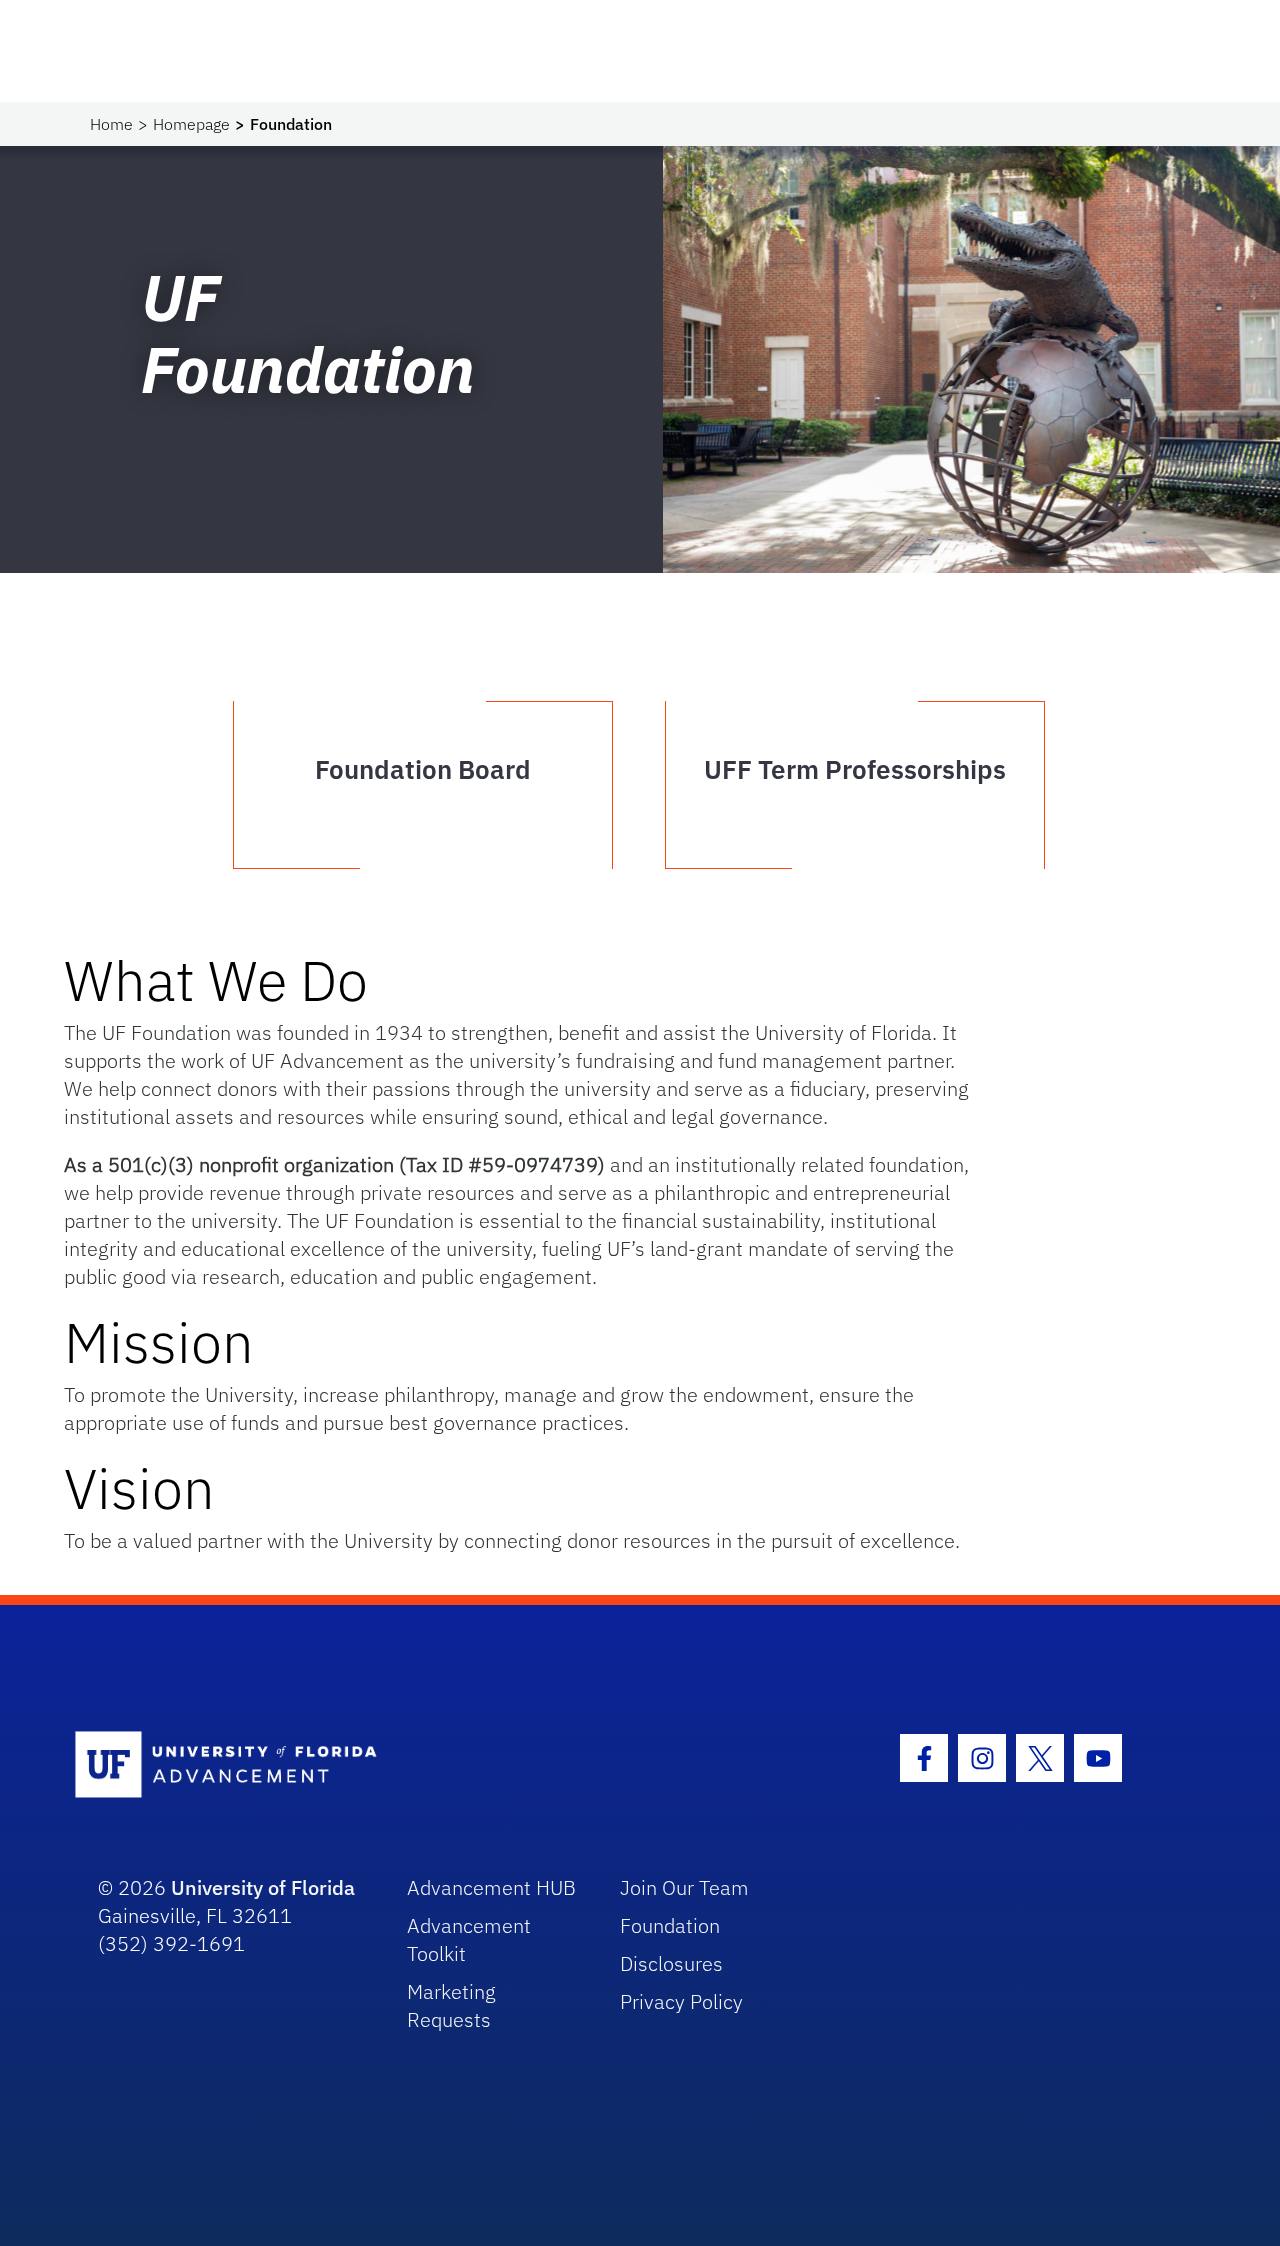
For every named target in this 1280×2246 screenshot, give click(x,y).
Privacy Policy (681, 2001)
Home (111, 124)
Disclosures (671, 1963)
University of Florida (263, 1887)
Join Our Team (684, 1887)
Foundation (670, 1925)
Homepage (191, 124)
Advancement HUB (491, 1887)
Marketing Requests (451, 2005)
